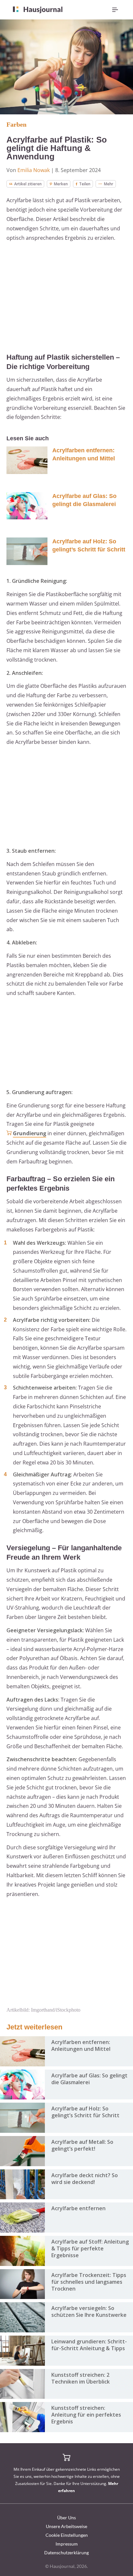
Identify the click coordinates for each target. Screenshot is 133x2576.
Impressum (67, 2544)
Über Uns (66, 2518)
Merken (61, 184)
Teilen (85, 184)
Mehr (109, 184)
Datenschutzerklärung (66, 2553)
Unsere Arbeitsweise (66, 2526)
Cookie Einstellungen (67, 2535)
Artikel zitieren (28, 184)
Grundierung (30, 1133)
